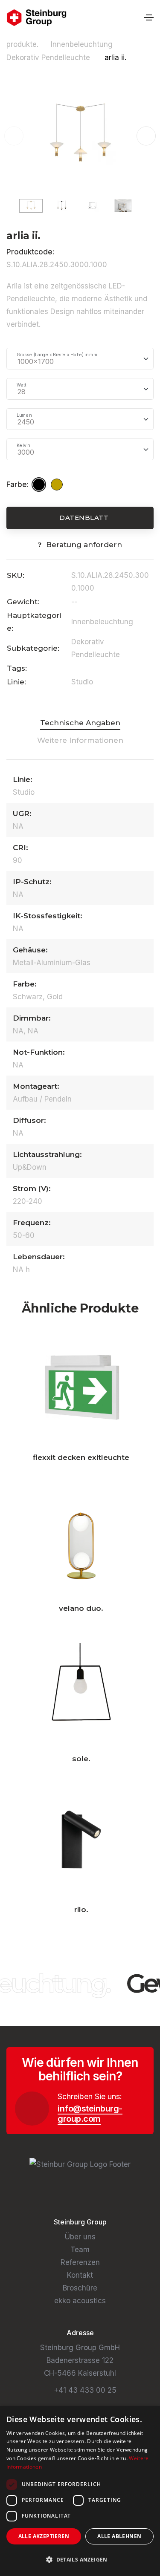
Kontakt (80, 2275)
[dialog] (80, 2491)
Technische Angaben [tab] (80, 723)
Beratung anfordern (84, 545)
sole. (81, 1759)
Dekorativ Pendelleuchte (49, 58)
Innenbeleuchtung (83, 44)
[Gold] (58, 485)
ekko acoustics (80, 2301)
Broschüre (80, 2288)
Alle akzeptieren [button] (44, 2536)
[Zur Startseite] (36, 18)
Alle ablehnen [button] (119, 2536)
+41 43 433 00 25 (85, 2390)
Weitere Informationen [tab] (80, 740)
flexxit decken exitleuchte (81, 1457)
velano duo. (81, 1608)
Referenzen (80, 2262)
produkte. (22, 44)
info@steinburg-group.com (90, 2114)
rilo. (81, 1910)
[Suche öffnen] (135, 18)
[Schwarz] (40, 485)
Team (80, 2250)
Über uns (80, 2237)
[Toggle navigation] (149, 17)
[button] (146, 136)
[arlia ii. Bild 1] (80, 135)
